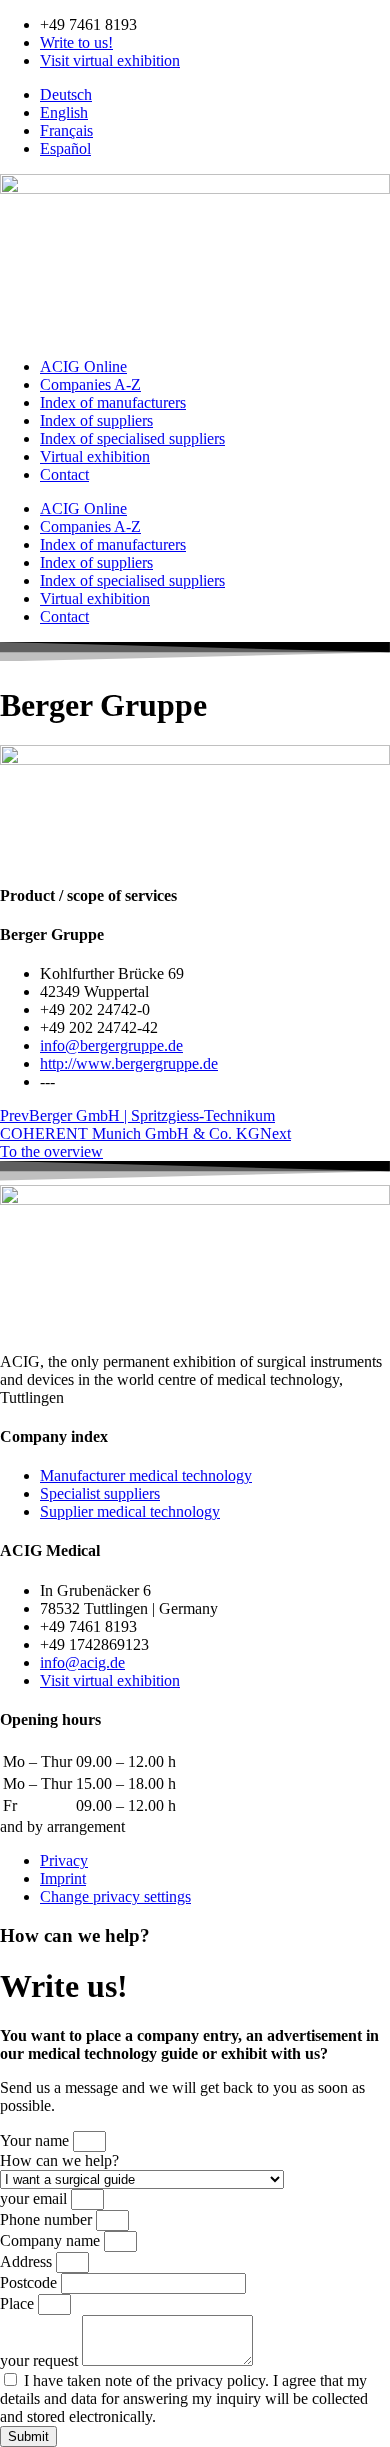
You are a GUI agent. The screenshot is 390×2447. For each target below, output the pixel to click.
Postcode (30, 2282)
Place (19, 2303)
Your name (36, 2140)
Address (28, 2261)
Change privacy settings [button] (115, 1896)
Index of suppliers (96, 420)
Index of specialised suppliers (132, 438)
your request (41, 2360)
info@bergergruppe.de (111, 1045)
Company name (52, 2240)
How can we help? (59, 2160)
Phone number (48, 2219)
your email (35, 2198)
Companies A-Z (90, 384)
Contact (64, 474)
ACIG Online (83, 366)
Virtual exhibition (95, 456)
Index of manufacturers (113, 402)
